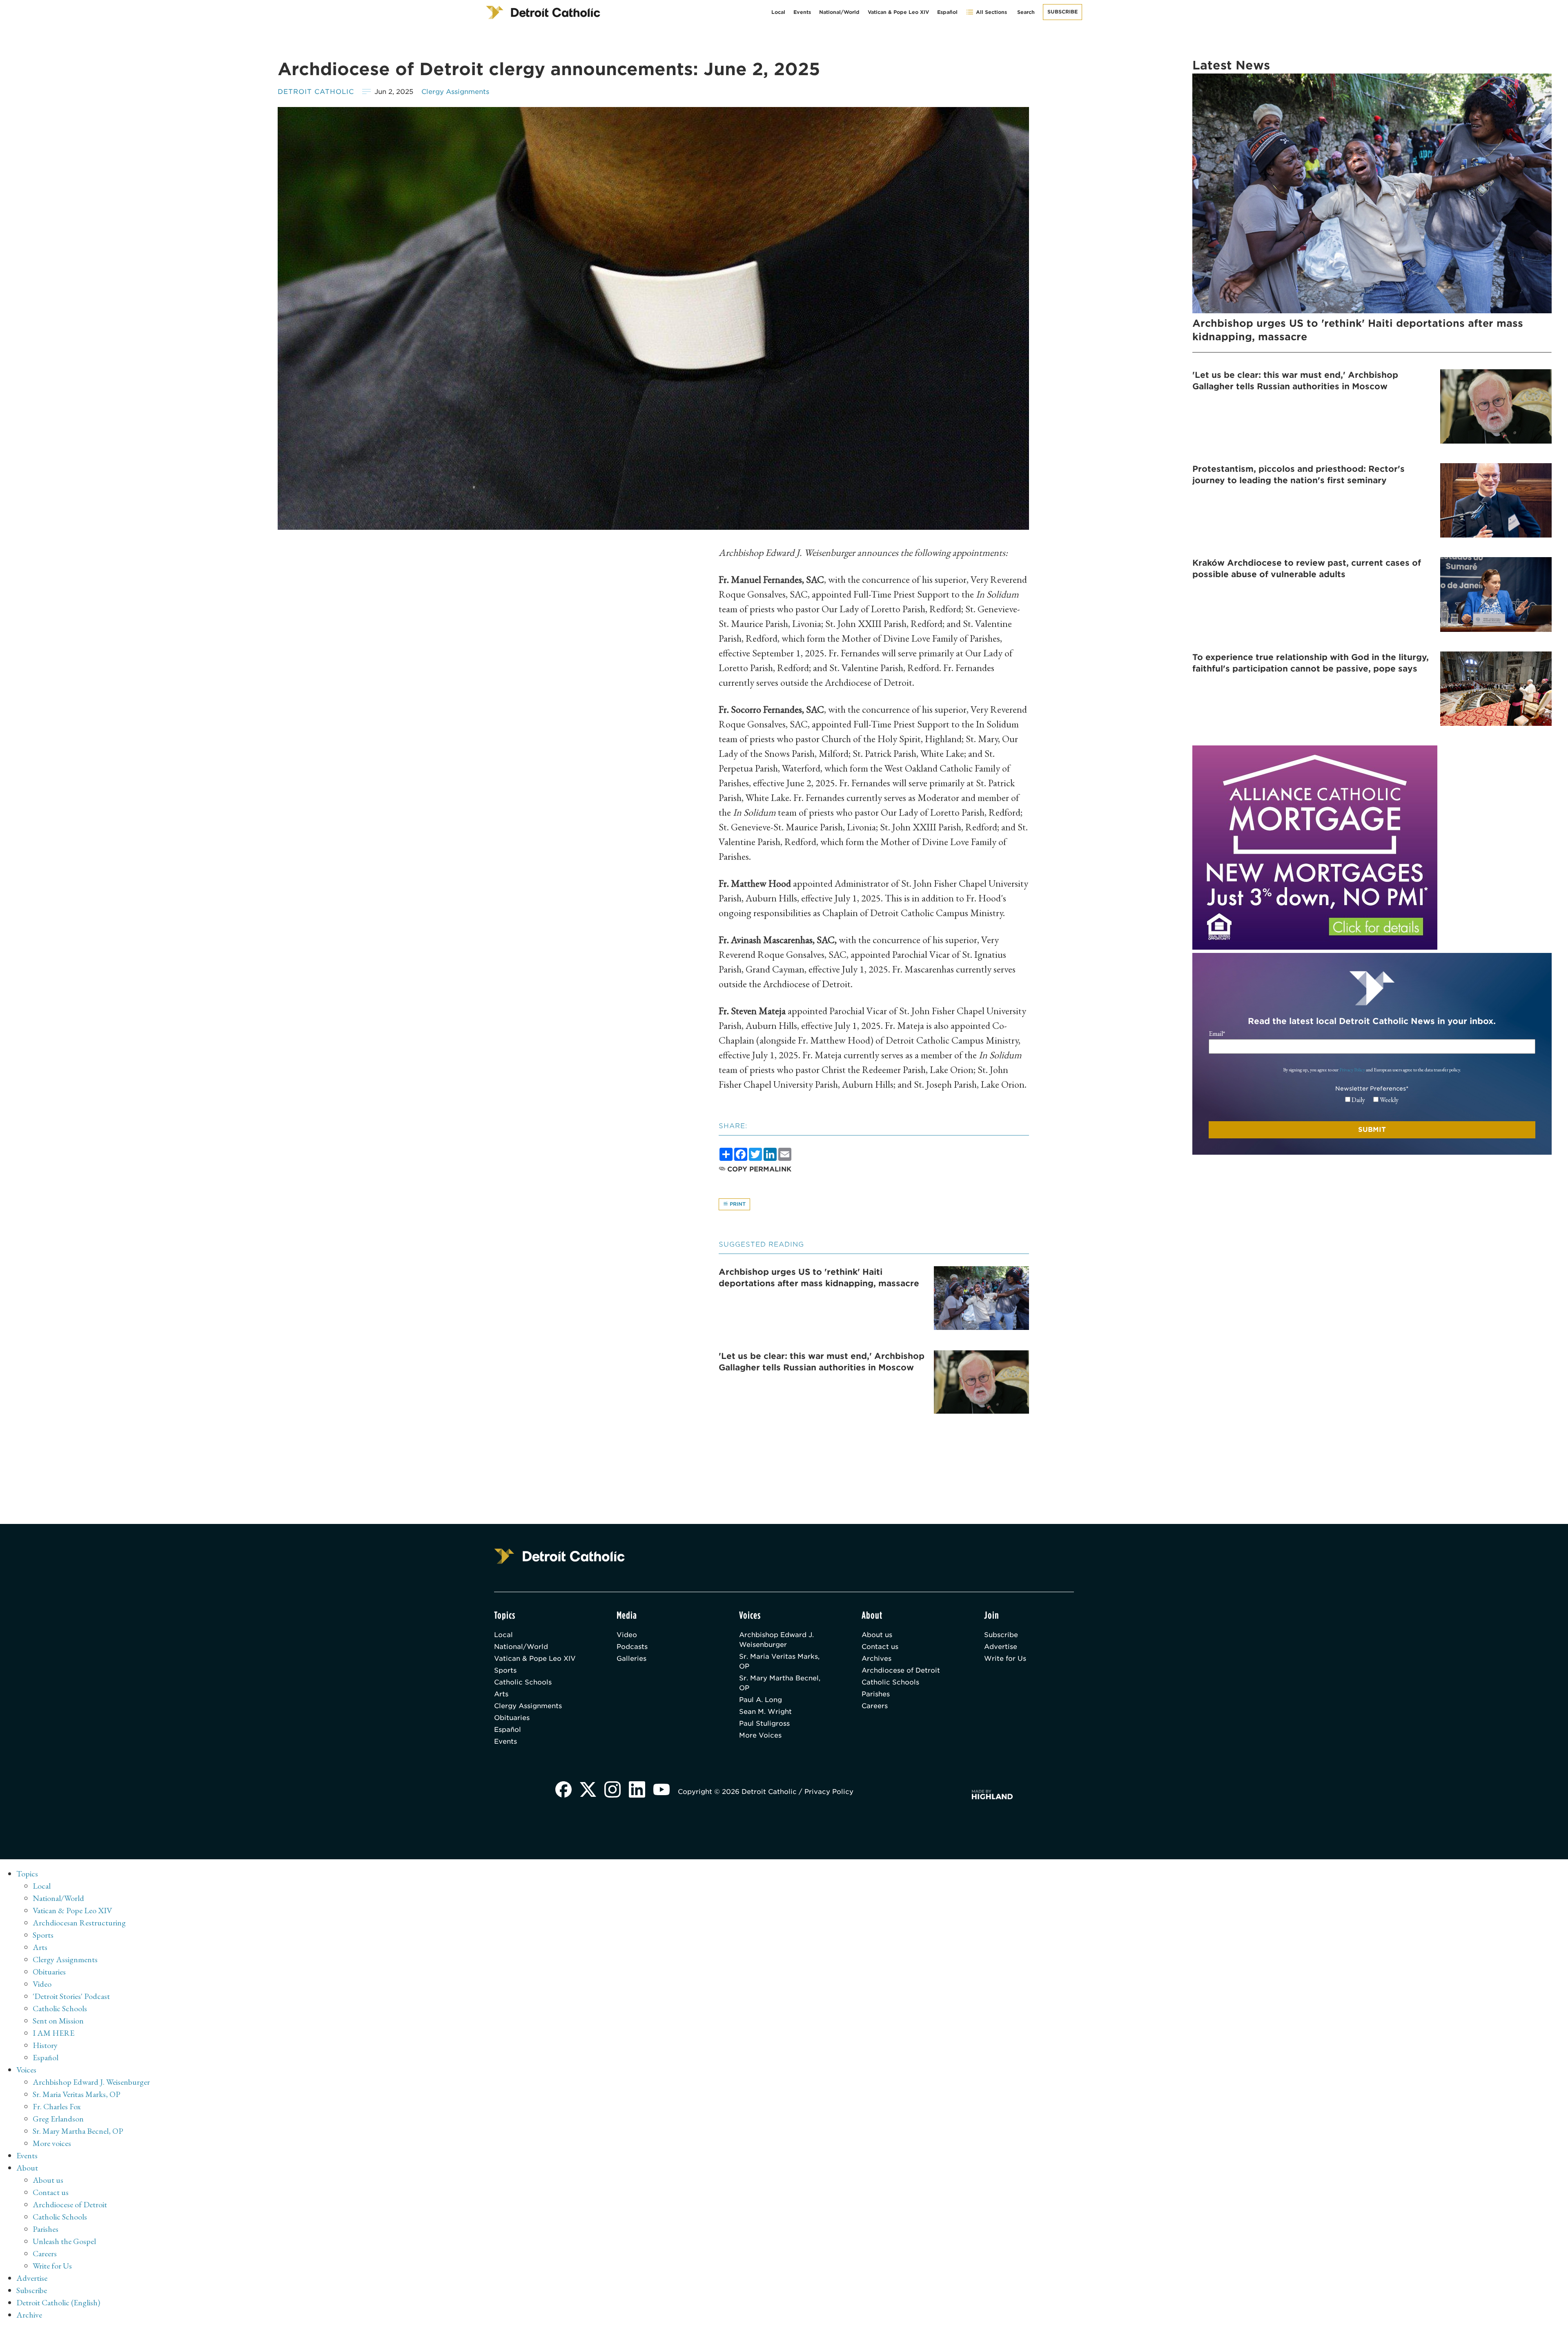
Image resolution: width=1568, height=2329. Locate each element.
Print (737, 1204)
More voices (52, 2143)
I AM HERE (53, 2033)
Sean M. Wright (765, 1712)
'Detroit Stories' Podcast (71, 1996)
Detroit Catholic (316, 92)
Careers (875, 1706)
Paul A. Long (761, 1700)
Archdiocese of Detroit (901, 1670)
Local (778, 12)
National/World (839, 12)
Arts (501, 1694)
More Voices (760, 1735)
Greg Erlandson (58, 2119)
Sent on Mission (58, 2021)
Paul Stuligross (764, 1723)
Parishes (876, 1694)
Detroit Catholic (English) (58, 2302)
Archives (876, 1659)
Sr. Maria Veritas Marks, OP (779, 1661)
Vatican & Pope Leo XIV (898, 12)
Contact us (880, 1647)
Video (627, 1635)
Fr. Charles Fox (57, 2106)
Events (802, 12)
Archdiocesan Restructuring (79, 1923)
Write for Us (1005, 1659)
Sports (505, 1670)
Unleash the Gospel (64, 2241)
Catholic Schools (523, 1682)
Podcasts (632, 1647)
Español (947, 12)
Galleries (631, 1659)
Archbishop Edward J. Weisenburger (776, 1640)
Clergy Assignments (455, 92)
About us (877, 1635)
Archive (29, 2315)
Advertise (1001, 1647)
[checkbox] (1372, 1100)
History (45, 2045)
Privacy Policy (1352, 1070)
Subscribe (1062, 12)
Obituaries (512, 1718)
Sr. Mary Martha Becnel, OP (780, 1683)
